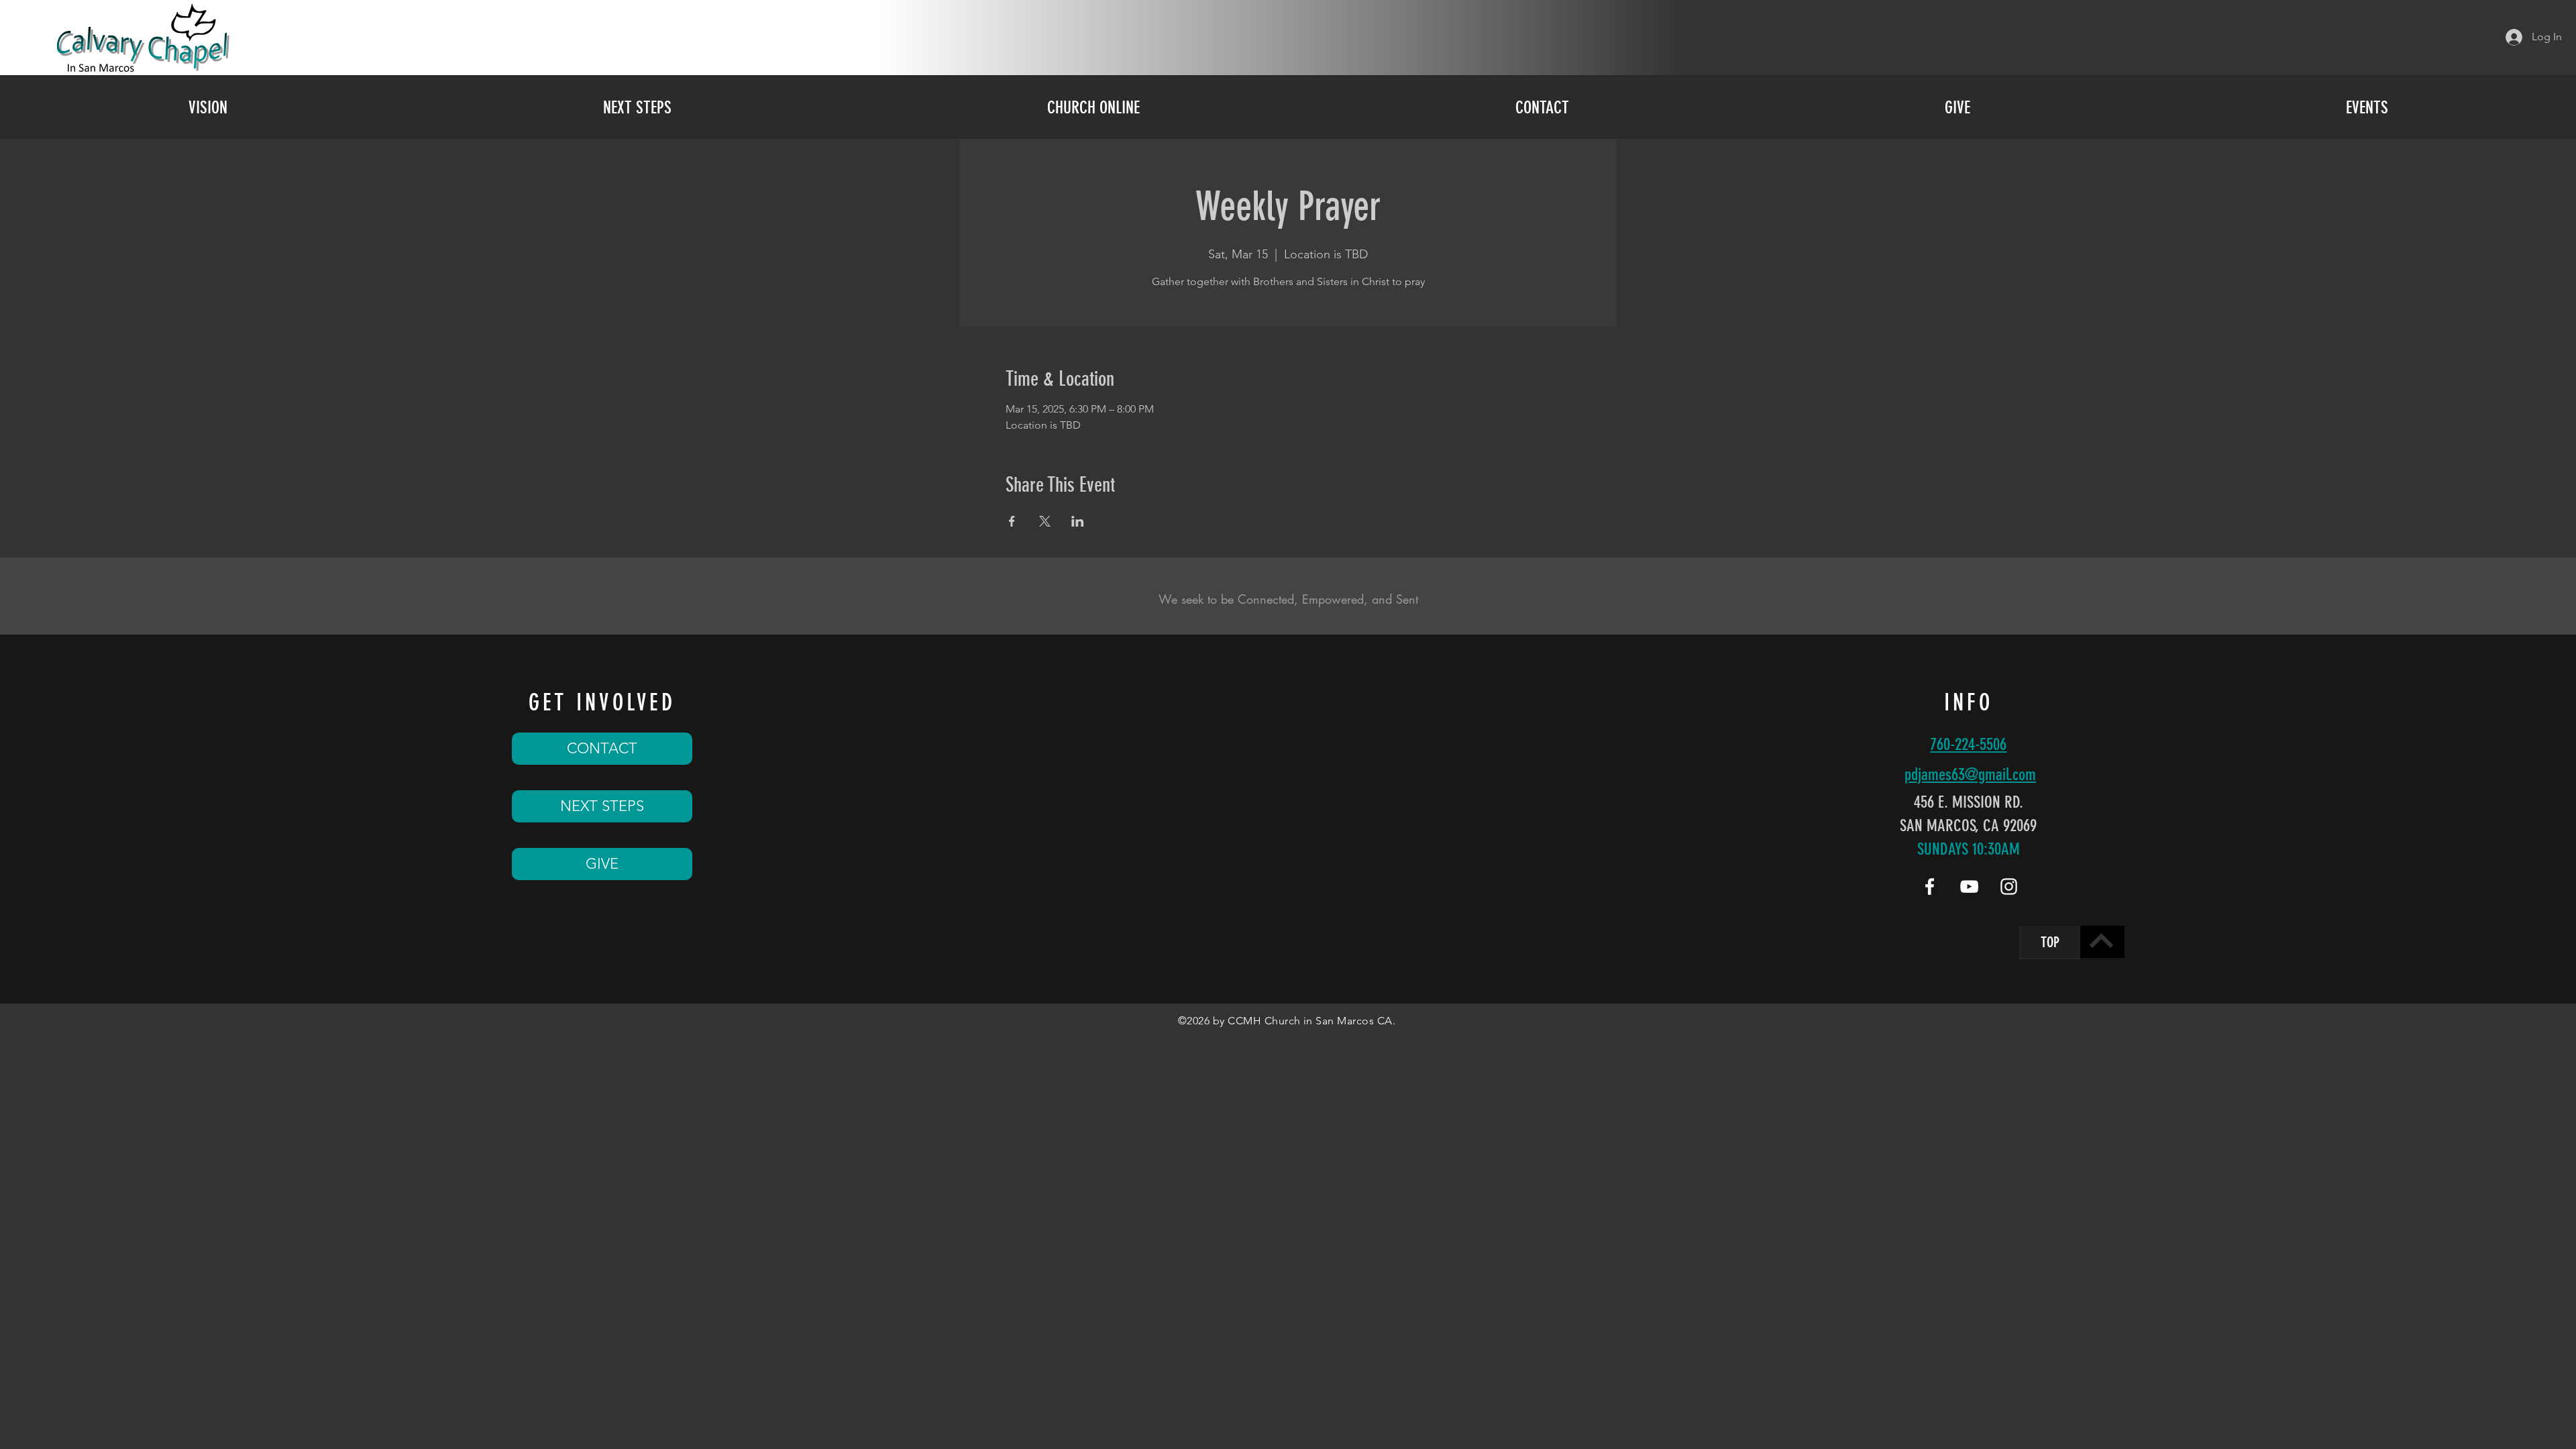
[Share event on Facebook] (1012, 521)
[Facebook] (1930, 887)
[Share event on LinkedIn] (1078, 521)
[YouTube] (1969, 887)
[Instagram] (2009, 887)
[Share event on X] (1045, 521)
